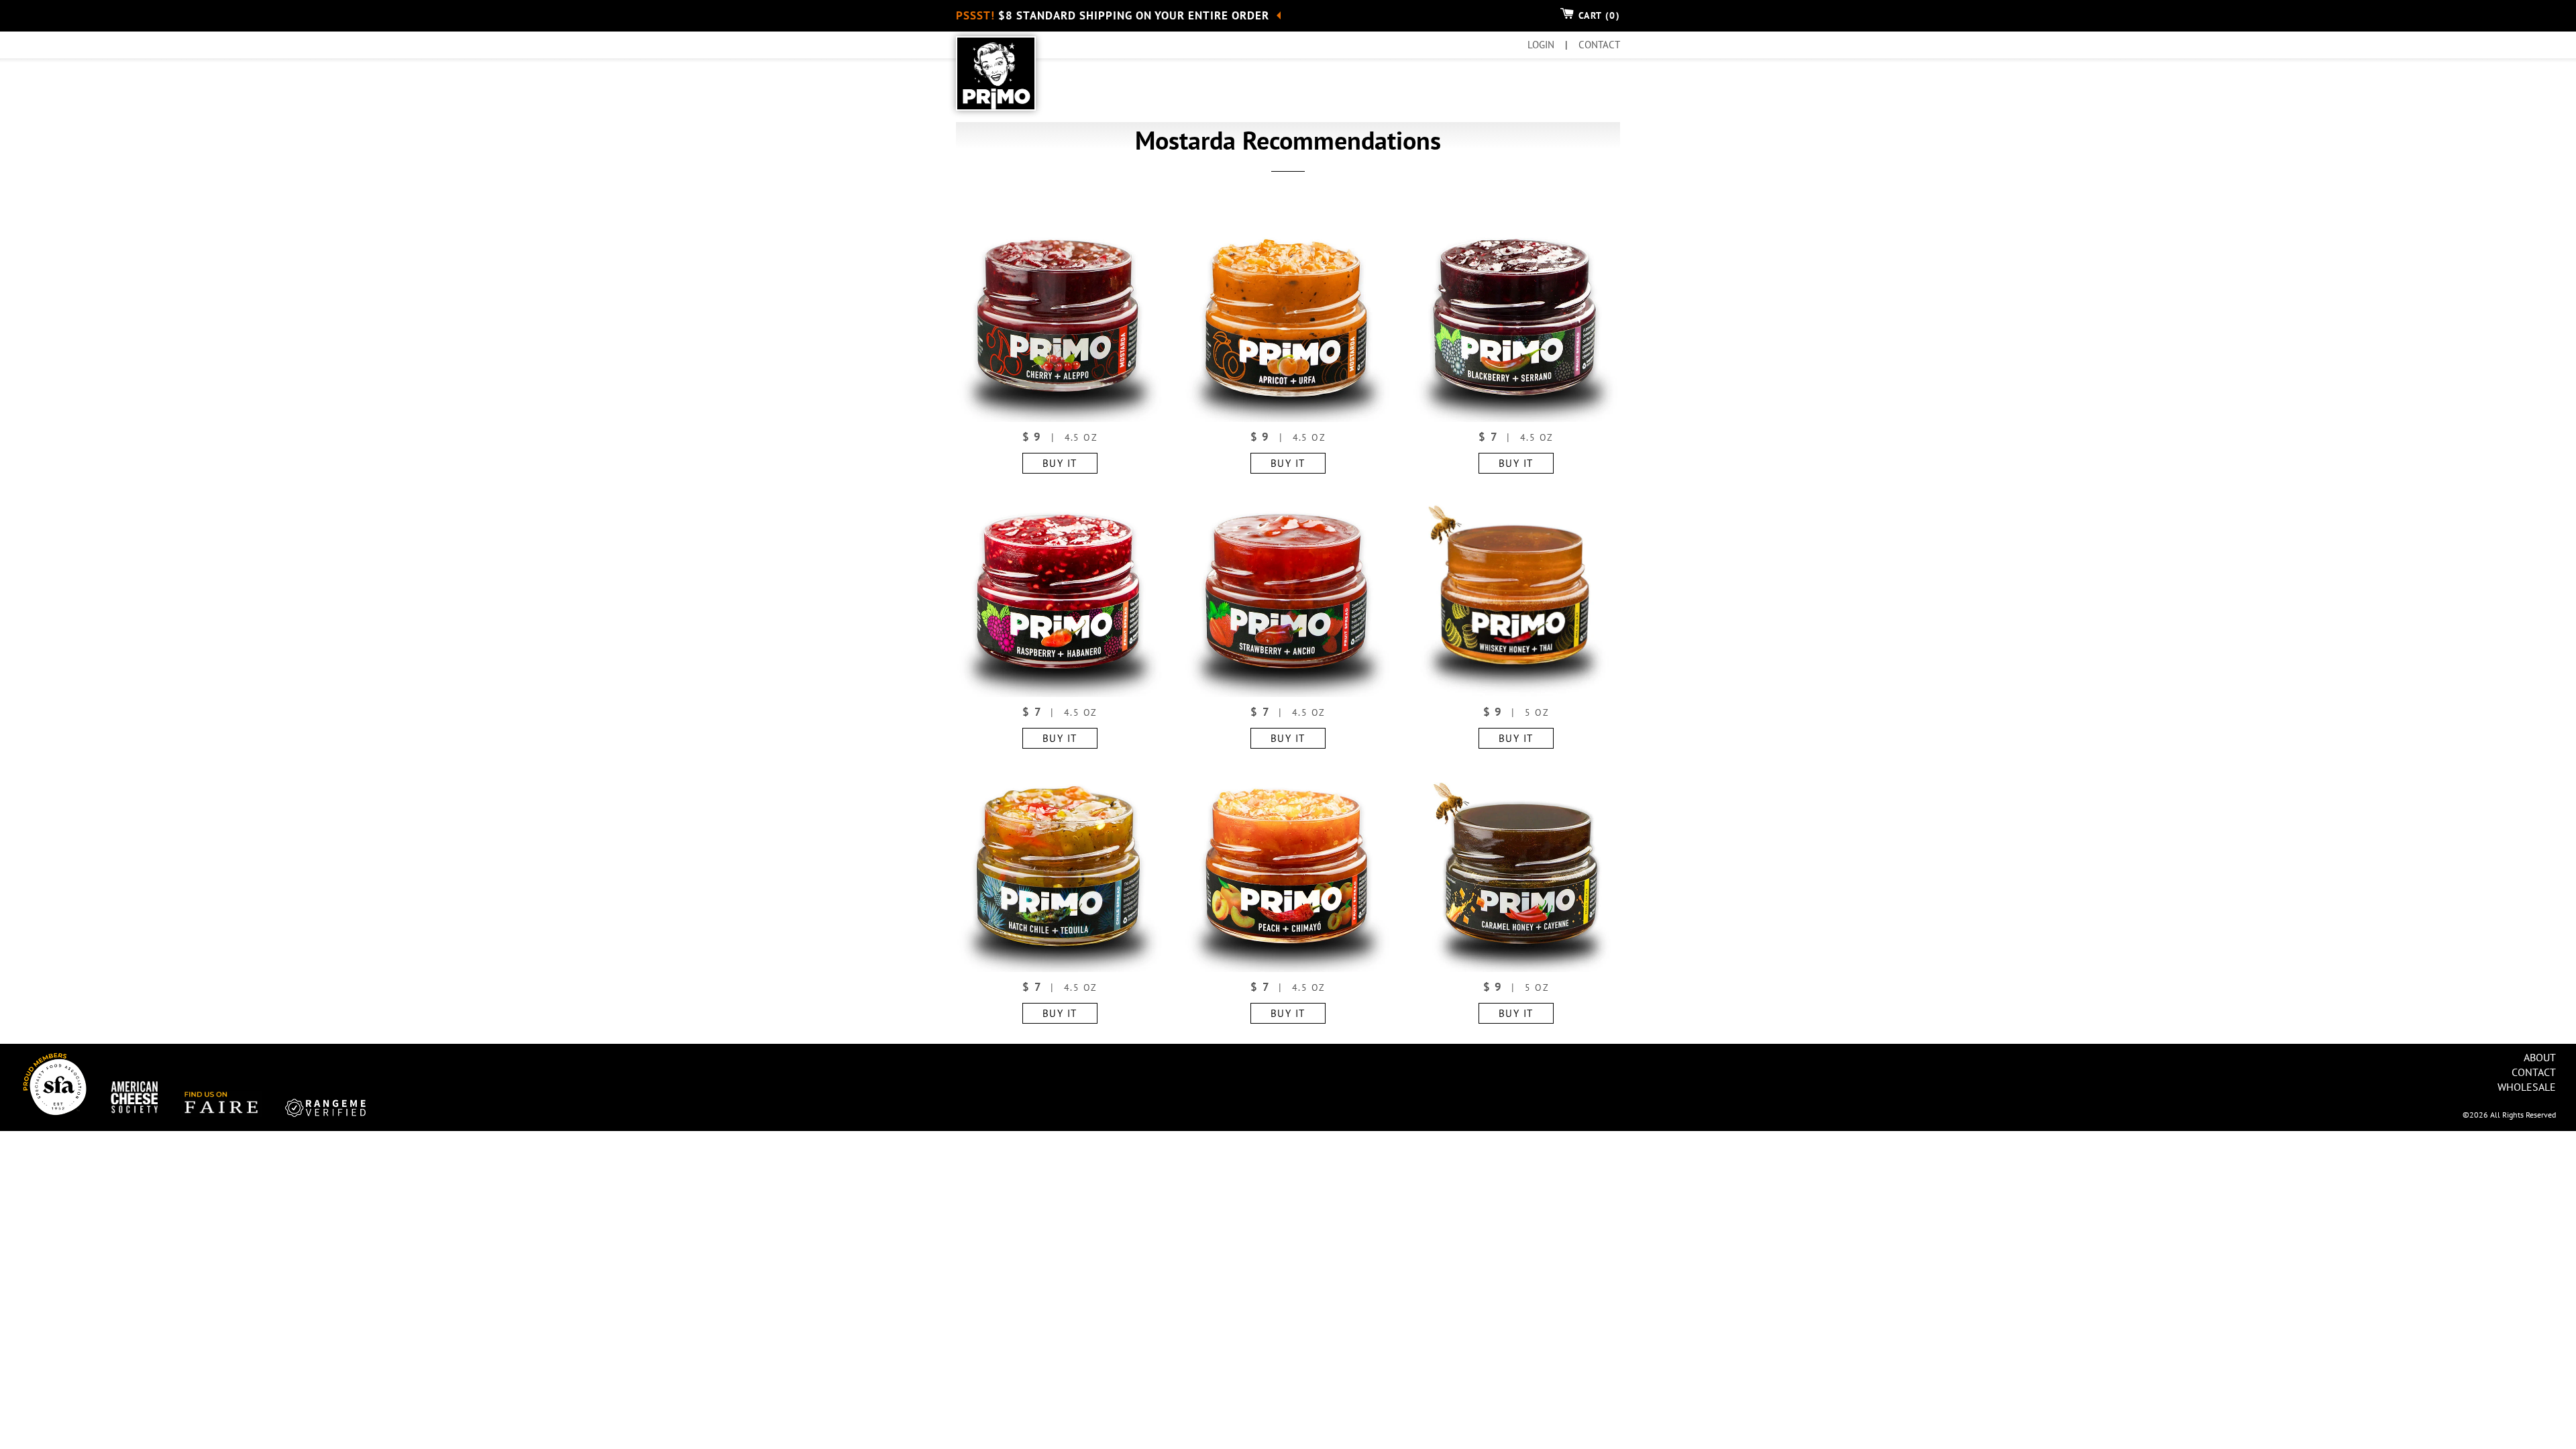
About (2540, 1057)
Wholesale (2527, 1087)
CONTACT (1599, 45)
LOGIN (1542, 45)
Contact (2534, 1072)
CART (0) (1597, 15)
